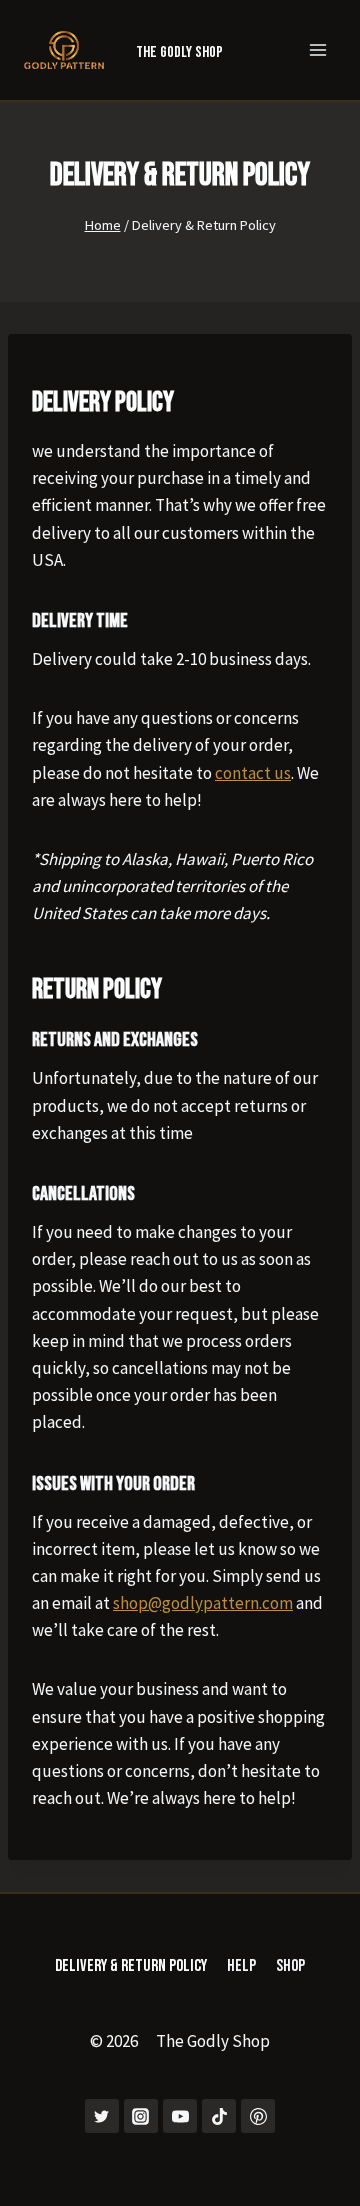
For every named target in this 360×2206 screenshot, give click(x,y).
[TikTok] (219, 2116)
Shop (290, 1966)
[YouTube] (180, 2116)
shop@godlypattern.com (203, 1603)
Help (241, 1966)
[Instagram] (141, 2116)
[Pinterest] (258, 2116)
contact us (253, 773)
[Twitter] (102, 2116)
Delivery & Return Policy (131, 1966)
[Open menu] (317, 49)
